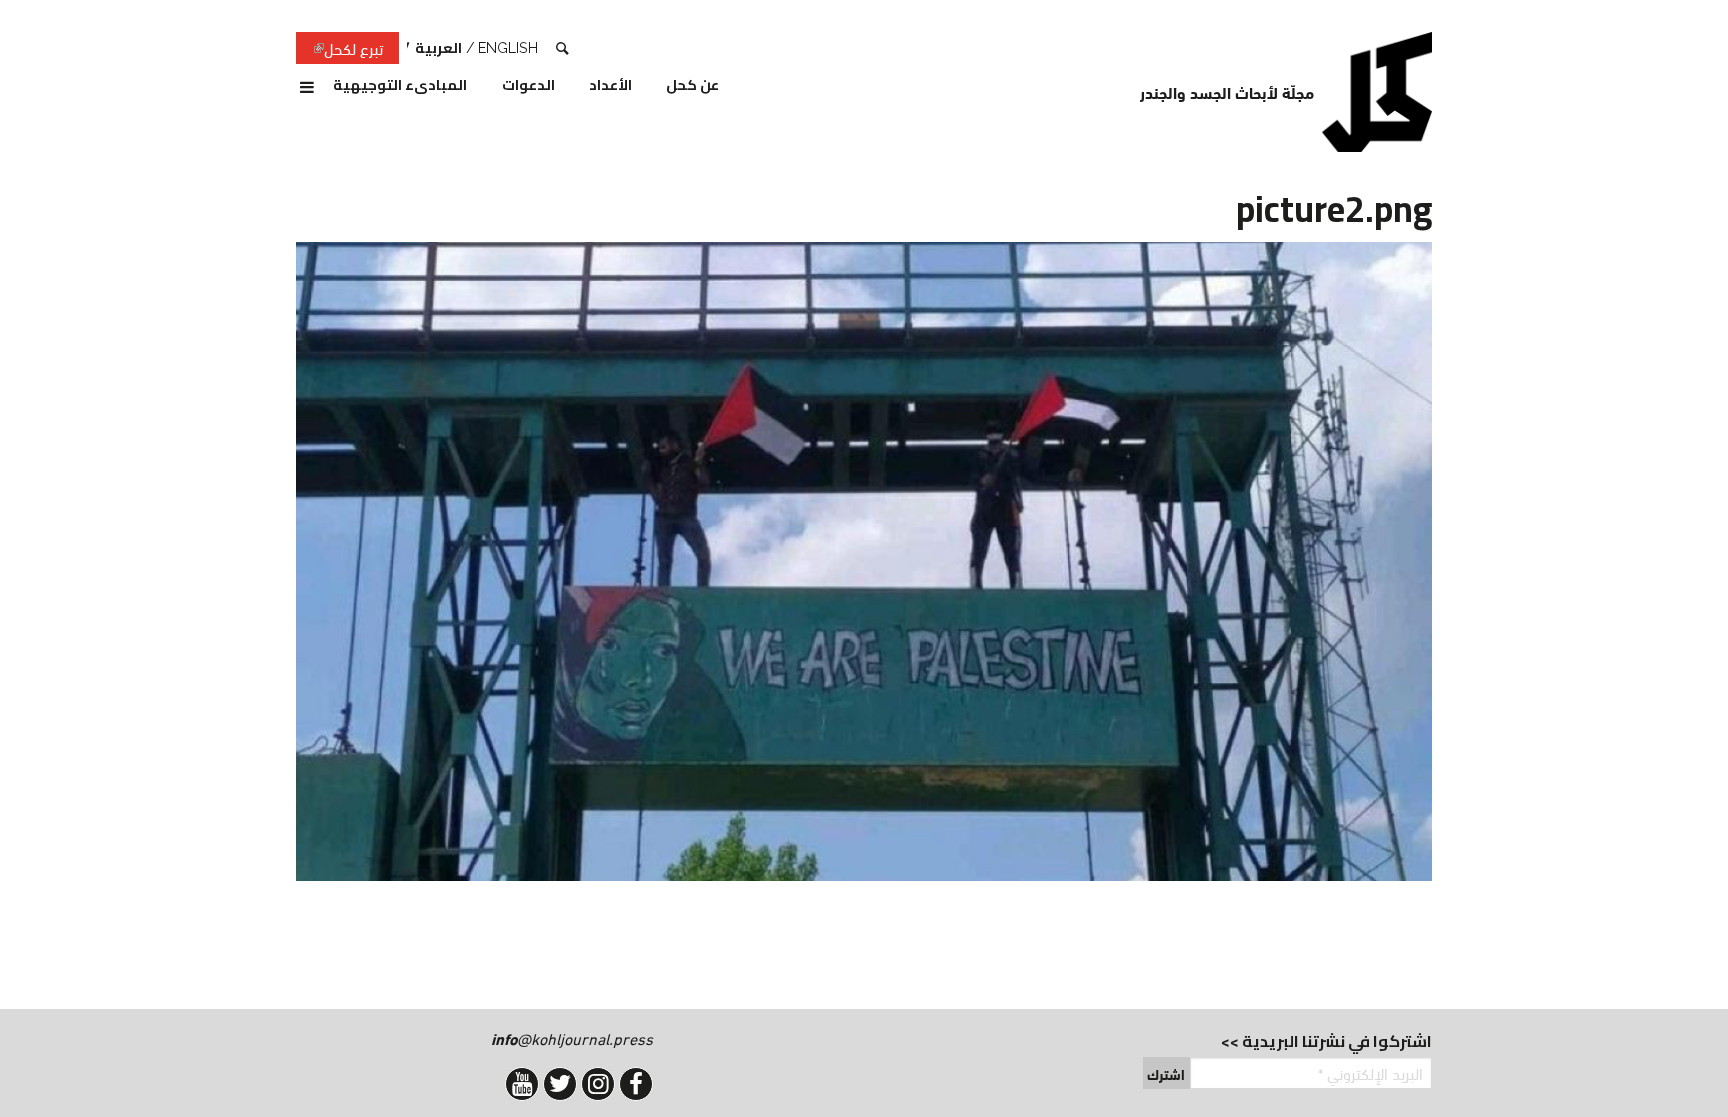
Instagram (598, 1084)
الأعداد (610, 86)
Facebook (636, 1084)
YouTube (522, 1084)
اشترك (1166, 1074)
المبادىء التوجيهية (400, 86)
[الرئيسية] (1377, 92)
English (508, 47)
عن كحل (692, 86)
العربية (438, 47)
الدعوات (528, 86)
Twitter (560, 1084)
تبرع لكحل (339, 48)
